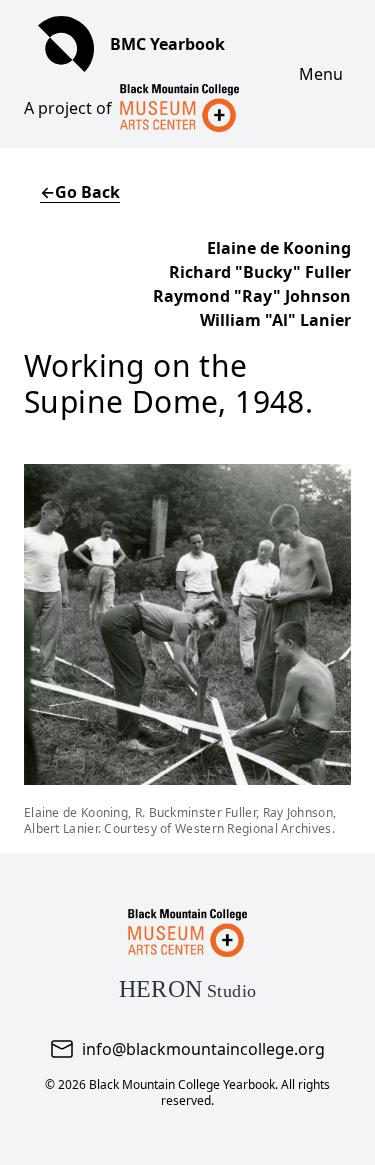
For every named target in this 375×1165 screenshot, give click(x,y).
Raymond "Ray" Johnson (252, 296)
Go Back (80, 192)
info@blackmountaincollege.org (203, 1049)
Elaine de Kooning (279, 248)
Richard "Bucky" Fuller (260, 272)
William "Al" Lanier (275, 320)
